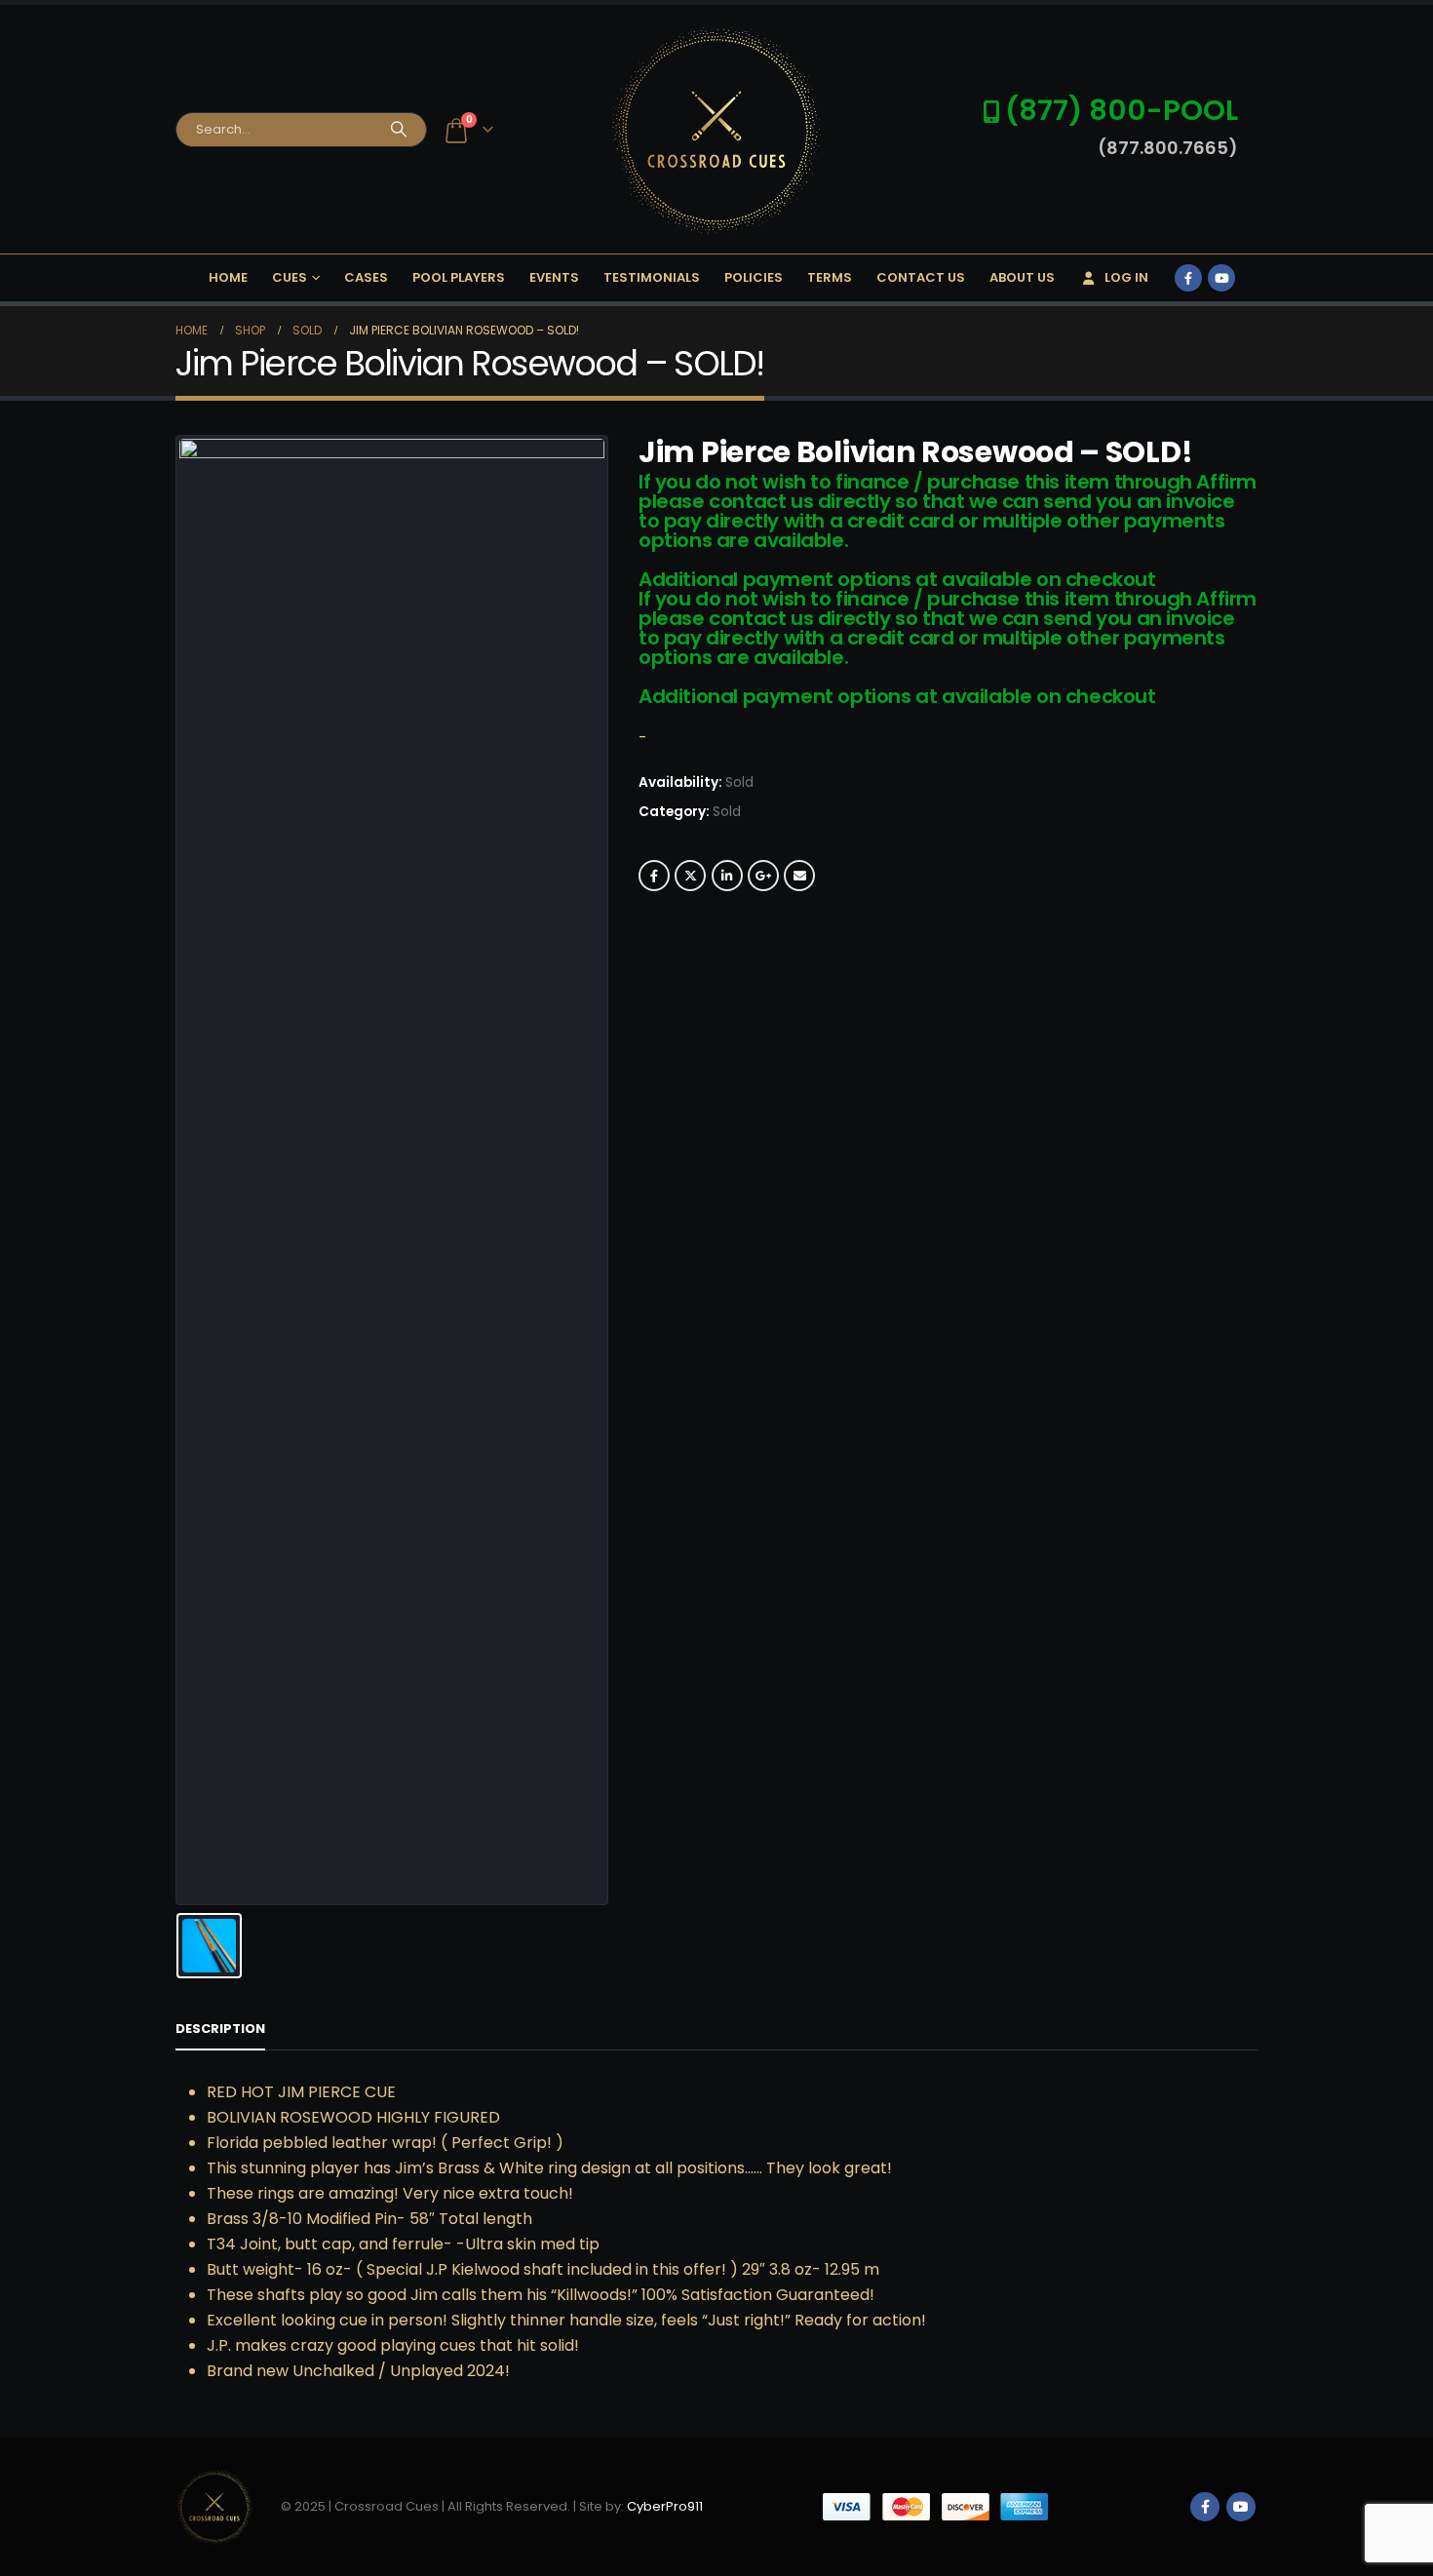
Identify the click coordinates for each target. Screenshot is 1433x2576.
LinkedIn (727, 876)
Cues (290, 277)
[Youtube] (1221, 278)
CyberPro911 (665, 2506)
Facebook (654, 876)
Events (554, 277)
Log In (1126, 277)
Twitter (690, 876)
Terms (830, 277)
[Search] (399, 130)
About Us (1022, 277)
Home (228, 277)
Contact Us (921, 277)
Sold (727, 812)
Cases (366, 277)
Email (799, 876)
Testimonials (652, 277)
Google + (763, 876)
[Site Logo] (716, 129)
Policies (754, 277)
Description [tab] (220, 2029)
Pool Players (459, 277)
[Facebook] (1188, 278)
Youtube (1241, 2507)
